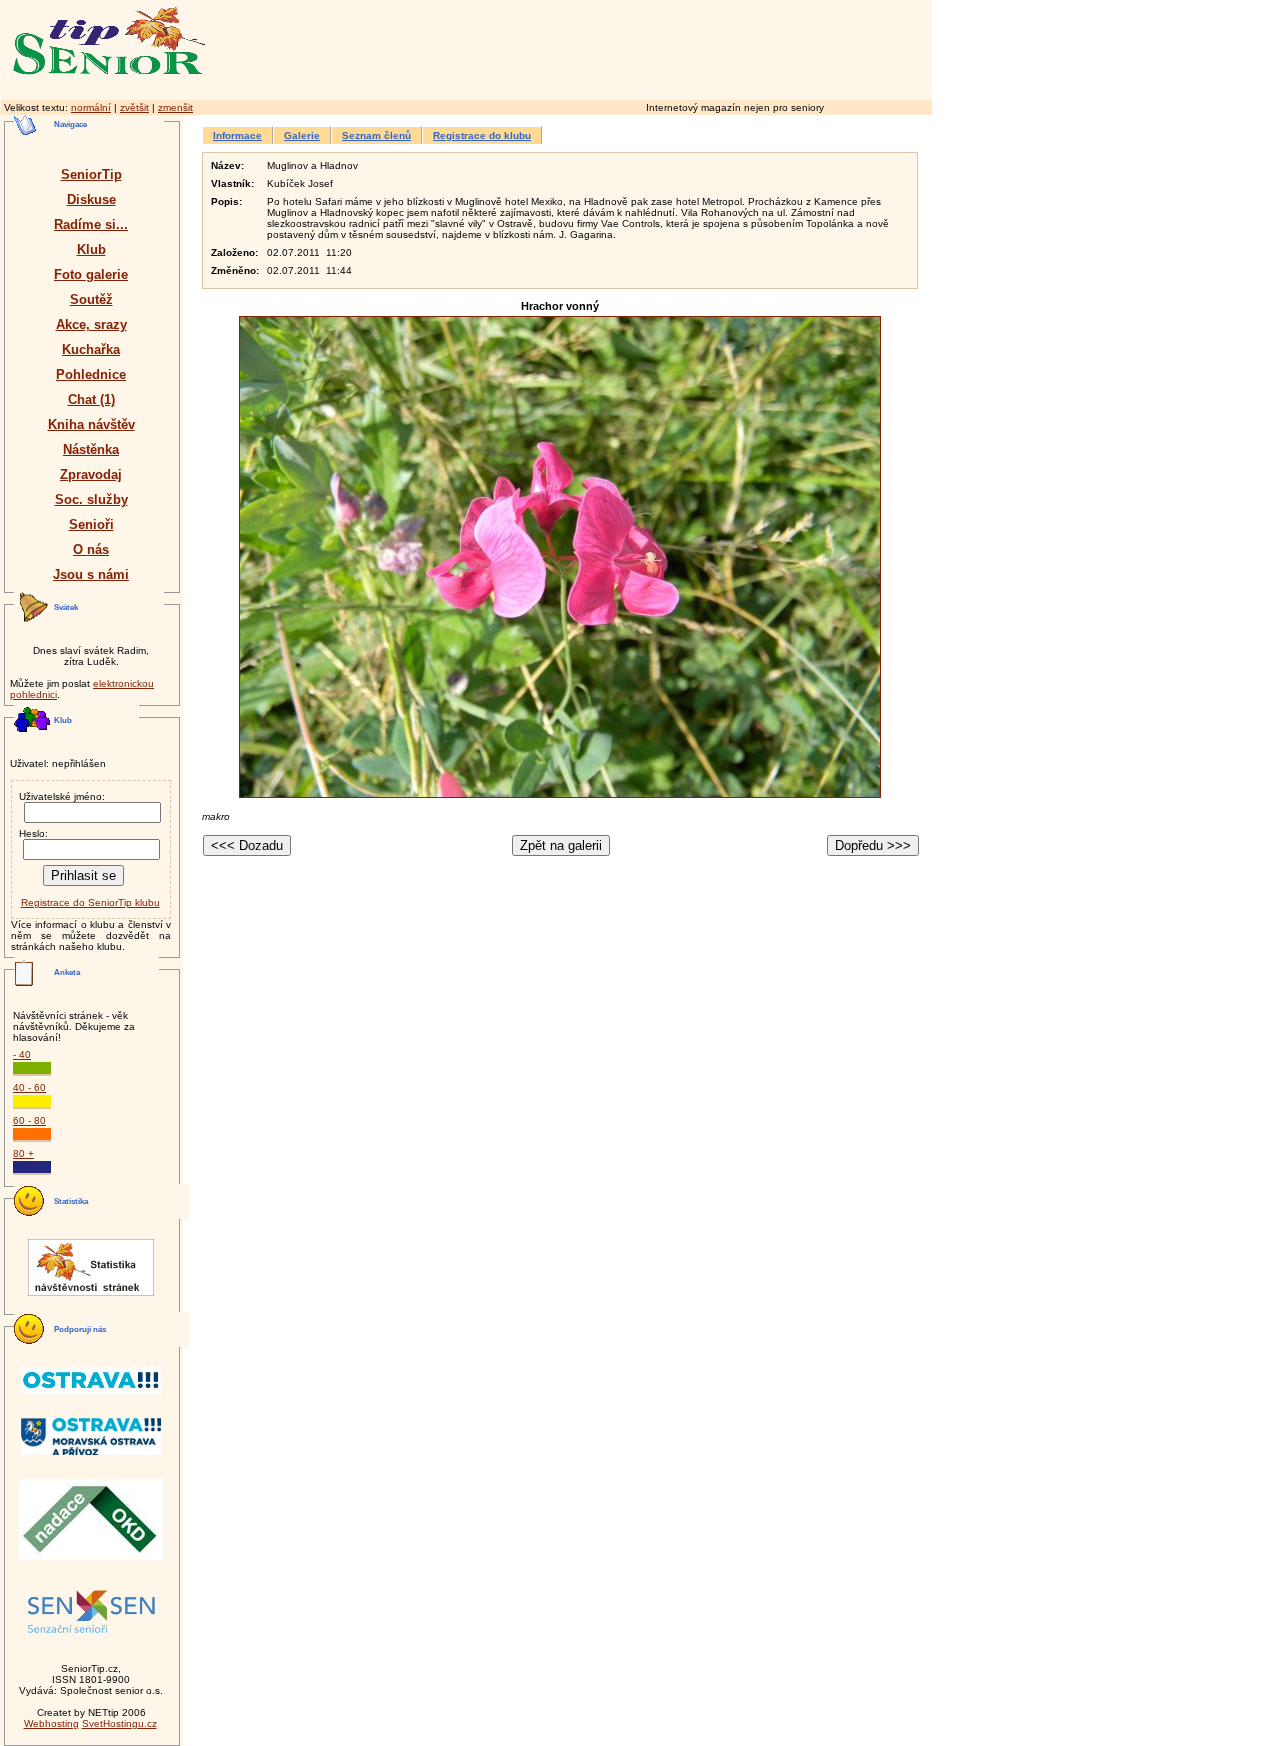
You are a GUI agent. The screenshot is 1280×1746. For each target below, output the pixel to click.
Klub (91, 249)
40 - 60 (29, 1087)
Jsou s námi (91, 574)
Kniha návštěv (91, 424)
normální (91, 107)
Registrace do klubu (482, 135)
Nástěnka (91, 449)
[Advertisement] (655, 47)
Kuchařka (91, 349)
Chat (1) (91, 399)
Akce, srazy (91, 324)
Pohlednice (91, 374)
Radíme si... (91, 224)
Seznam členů (376, 135)
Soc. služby (91, 499)
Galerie (302, 135)
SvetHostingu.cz (119, 1723)
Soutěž (91, 299)
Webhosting (51, 1723)
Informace (237, 135)
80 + (23, 1153)
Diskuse (91, 199)
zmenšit (175, 107)
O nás (91, 549)
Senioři (91, 524)
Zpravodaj (91, 474)
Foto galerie (91, 274)
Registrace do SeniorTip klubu (90, 902)
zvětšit (134, 107)
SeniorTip (91, 174)
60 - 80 (29, 1120)
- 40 (22, 1054)
